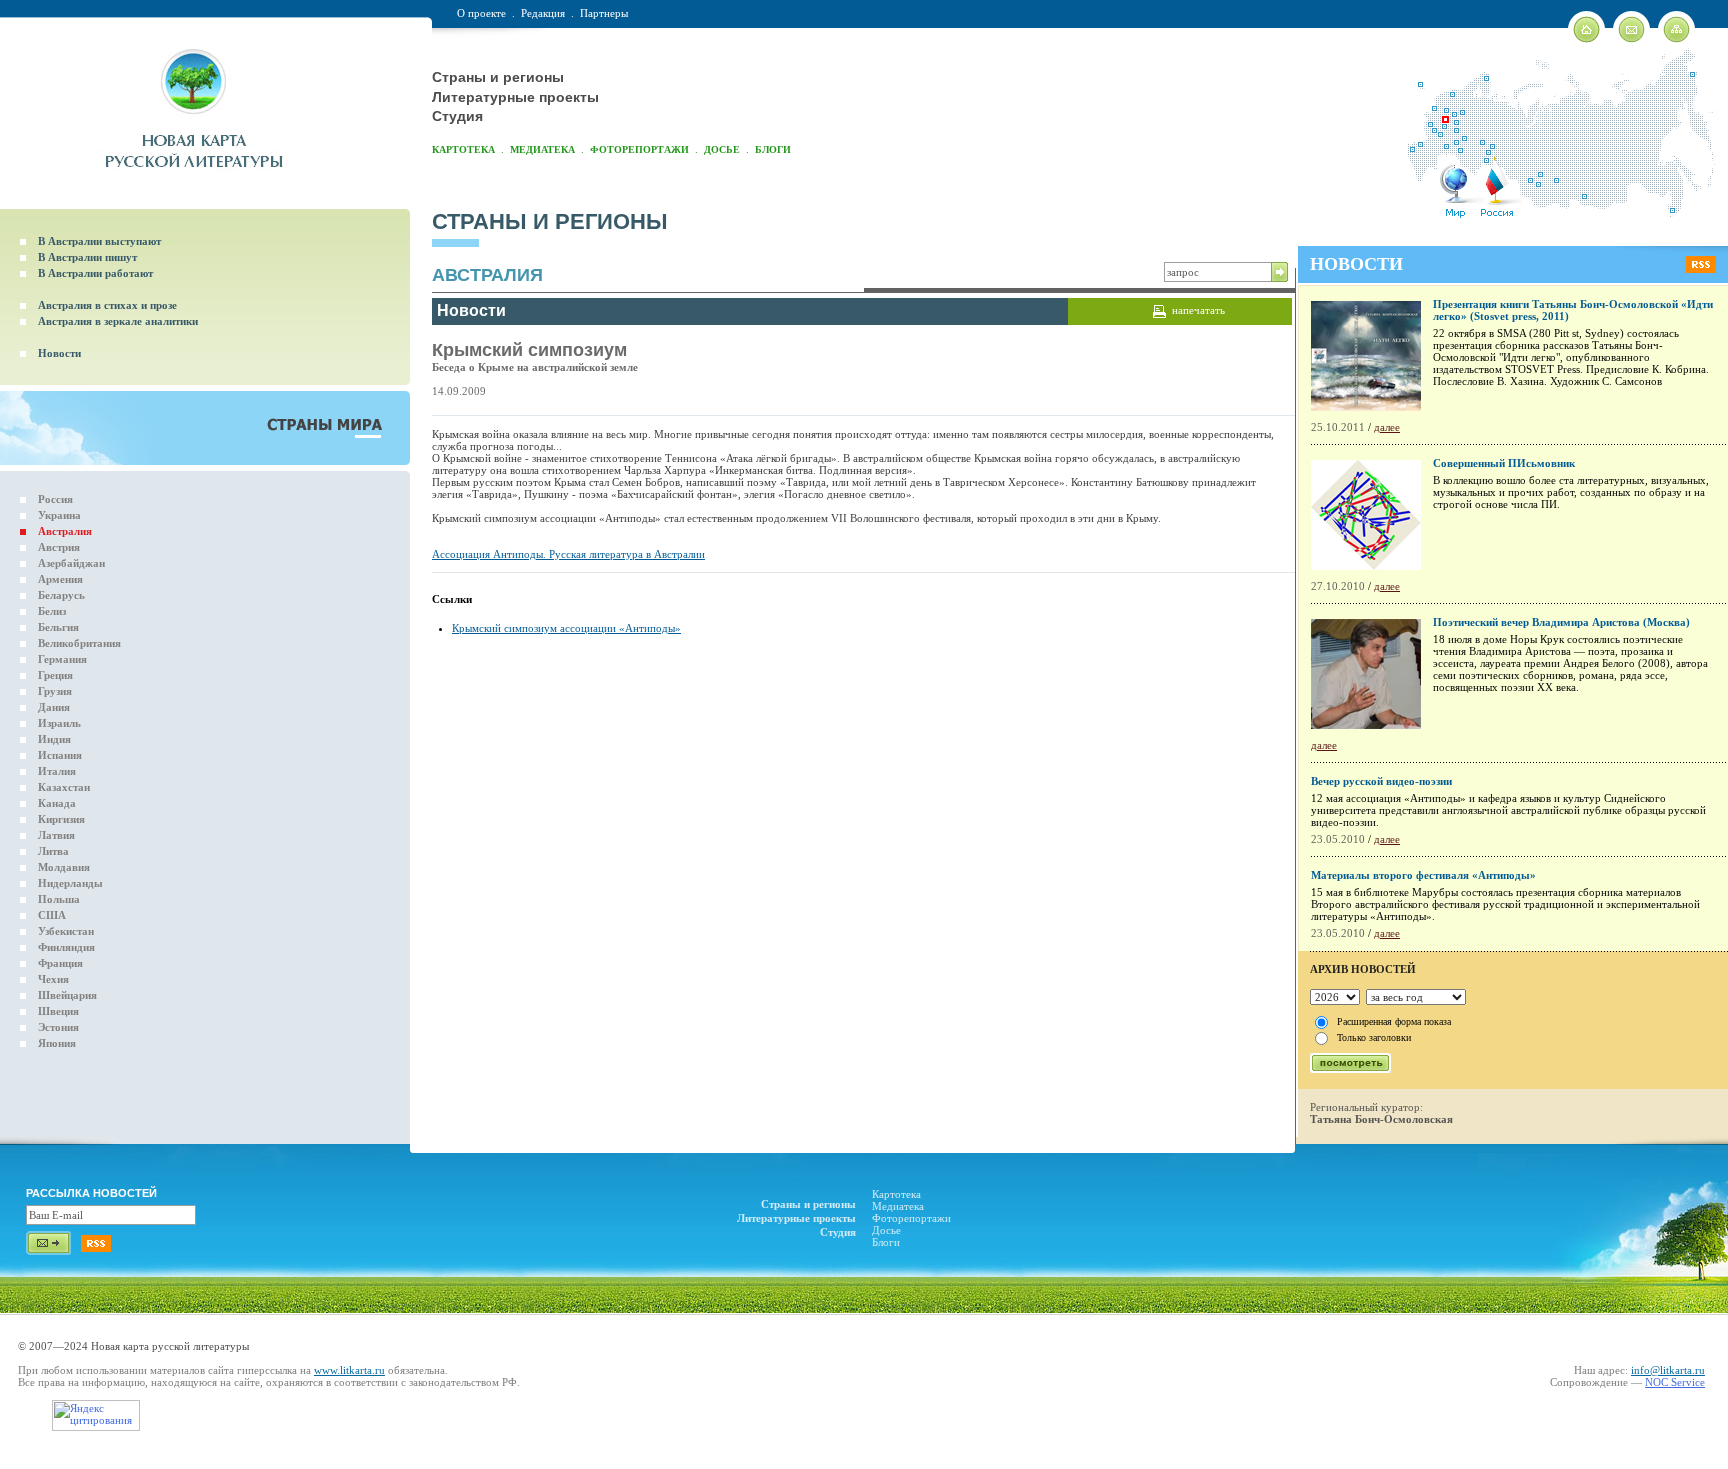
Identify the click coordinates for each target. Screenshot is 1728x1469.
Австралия (65, 531)
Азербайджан (71, 563)
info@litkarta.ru (1668, 1370)
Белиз (52, 611)
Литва (53, 851)
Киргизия (61, 819)
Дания (54, 707)
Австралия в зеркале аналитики (118, 321)
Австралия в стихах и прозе (107, 305)
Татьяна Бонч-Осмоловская (1381, 1119)
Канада (57, 803)
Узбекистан (66, 931)
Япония (57, 1043)
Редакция (543, 13)
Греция (55, 675)
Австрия (59, 547)
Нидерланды (70, 883)
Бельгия (58, 627)
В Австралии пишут (87, 257)
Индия (54, 739)
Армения (60, 579)
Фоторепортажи (639, 149)
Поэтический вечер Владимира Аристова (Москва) (1561, 622)
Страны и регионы (498, 77)
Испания (60, 755)
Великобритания (79, 643)
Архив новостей (1363, 969)
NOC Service (1675, 1382)
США (52, 915)
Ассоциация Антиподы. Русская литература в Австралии (568, 554)
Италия (57, 771)
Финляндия (66, 947)
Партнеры (604, 13)
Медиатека (542, 149)
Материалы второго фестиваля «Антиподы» (1423, 875)
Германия (62, 659)
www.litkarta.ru (349, 1370)
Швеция (58, 1011)
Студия (457, 116)
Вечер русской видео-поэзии (1381, 781)
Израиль (59, 723)
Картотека (463, 149)
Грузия (55, 691)
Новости (59, 353)
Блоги (773, 149)
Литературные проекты (515, 97)
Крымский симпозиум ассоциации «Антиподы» (566, 628)
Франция (60, 963)
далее (1387, 427)
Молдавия (64, 867)
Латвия (56, 835)
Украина (59, 515)
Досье (722, 149)
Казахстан (64, 787)
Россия (55, 499)
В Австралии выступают (99, 241)
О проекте (481, 13)
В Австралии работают (95, 273)
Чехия (53, 979)
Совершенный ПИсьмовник (1504, 463)
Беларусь (61, 595)
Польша (59, 899)
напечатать (1198, 310)
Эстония (58, 1027)
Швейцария (67, 995)
